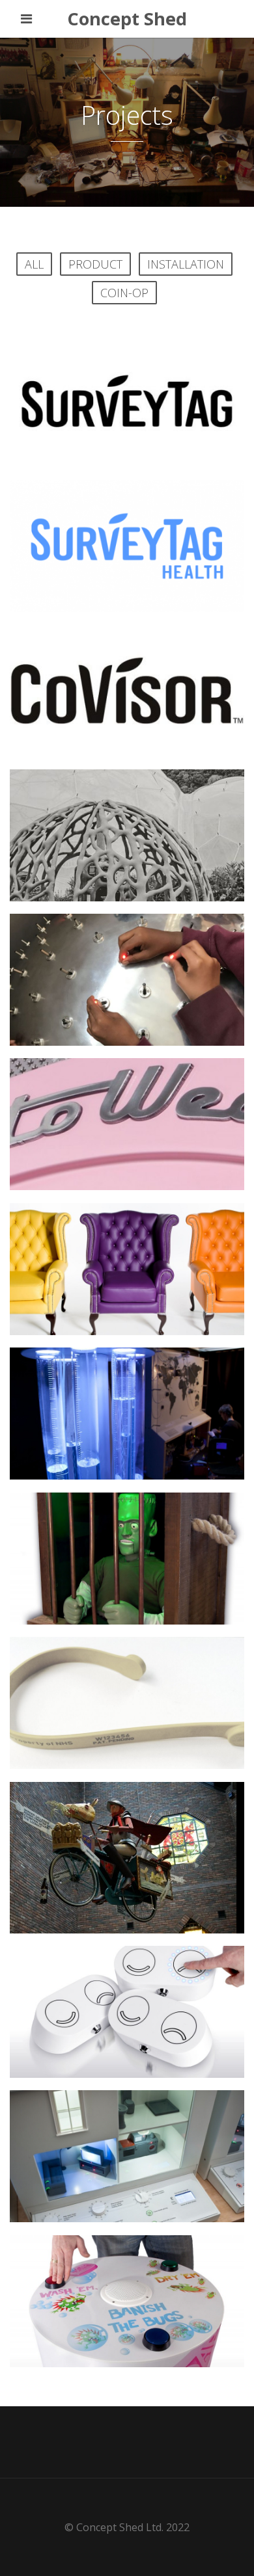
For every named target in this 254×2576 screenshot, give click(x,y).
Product (95, 264)
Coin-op (124, 293)
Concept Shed (127, 19)
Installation (186, 264)
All (34, 264)
